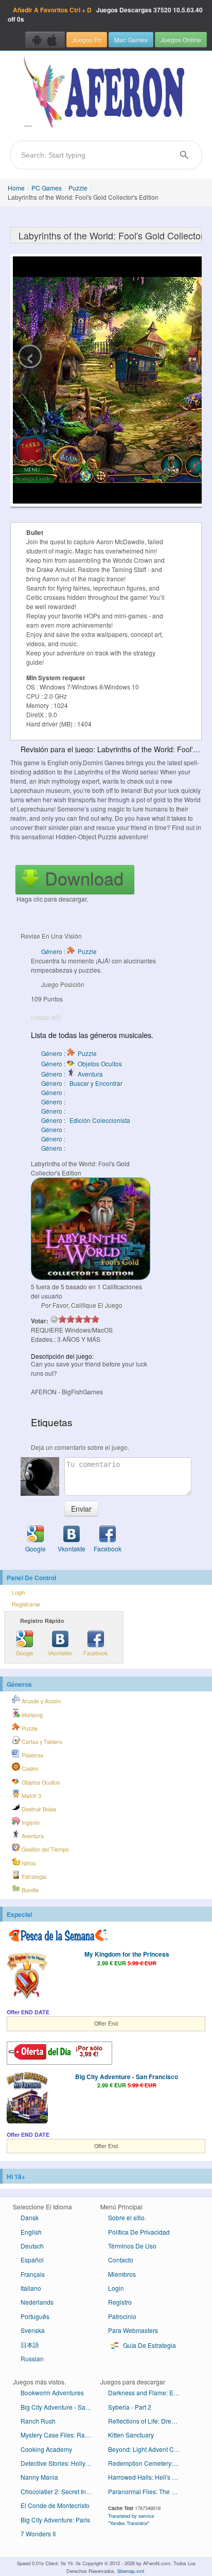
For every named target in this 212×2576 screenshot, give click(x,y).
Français (33, 2274)
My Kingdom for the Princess (127, 1954)
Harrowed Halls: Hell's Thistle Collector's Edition (148, 2477)
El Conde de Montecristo (55, 2505)
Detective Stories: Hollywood (60, 2463)
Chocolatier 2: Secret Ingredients (60, 2491)
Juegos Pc (87, 39)
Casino (29, 1768)
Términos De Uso (132, 2246)
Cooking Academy (46, 2449)
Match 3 (31, 1796)
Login (19, 1592)
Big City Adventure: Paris (55, 2520)
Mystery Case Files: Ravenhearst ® (60, 2435)
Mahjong (31, 1715)
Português (35, 2316)
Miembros (122, 2274)
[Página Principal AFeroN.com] (106, 93)
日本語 (30, 2345)
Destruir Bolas (38, 1809)
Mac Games (131, 39)
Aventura (32, 1836)
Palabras (32, 1755)
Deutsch (32, 2246)
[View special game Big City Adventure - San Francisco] (27, 2099)
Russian (32, 2358)
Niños (28, 1863)
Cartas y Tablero (41, 1742)
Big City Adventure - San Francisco (127, 2077)
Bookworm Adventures (52, 2392)
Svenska (33, 2330)
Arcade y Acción (40, 1701)
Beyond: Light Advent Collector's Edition (148, 2449)
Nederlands (37, 2302)
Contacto (121, 2260)
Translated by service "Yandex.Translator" (131, 2519)
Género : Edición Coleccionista (86, 1120)
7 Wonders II (38, 2534)
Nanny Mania (39, 2477)
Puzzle (78, 188)
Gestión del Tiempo (45, 1849)
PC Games (47, 188)
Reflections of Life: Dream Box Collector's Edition (148, 2421)
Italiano (31, 2288)
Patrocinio (122, 2316)
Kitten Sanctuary (131, 2435)
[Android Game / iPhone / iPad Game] (45, 40)
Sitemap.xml (131, 2571)
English (31, 2232)
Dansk (30, 2217)
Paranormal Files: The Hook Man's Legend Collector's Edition (148, 2491)
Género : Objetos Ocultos (82, 1064)
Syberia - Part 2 (130, 2407)
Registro (120, 2302)
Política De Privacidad (139, 2232)
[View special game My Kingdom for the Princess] (27, 1976)
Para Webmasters (133, 2330)
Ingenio (30, 1822)
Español (32, 2260)
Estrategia (33, 1877)
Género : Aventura (72, 1074)
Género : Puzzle (69, 951)
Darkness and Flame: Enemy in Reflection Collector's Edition (148, 2392)
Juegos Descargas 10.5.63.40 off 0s (105, 14)
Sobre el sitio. (127, 2217)
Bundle (29, 1890)
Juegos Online (181, 39)
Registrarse (26, 1604)
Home (16, 188)
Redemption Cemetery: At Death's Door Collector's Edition (148, 2463)
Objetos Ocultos (40, 1782)
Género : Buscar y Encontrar (82, 1083)
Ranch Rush (38, 2421)
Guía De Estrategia (149, 2345)
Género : (54, 1092)
